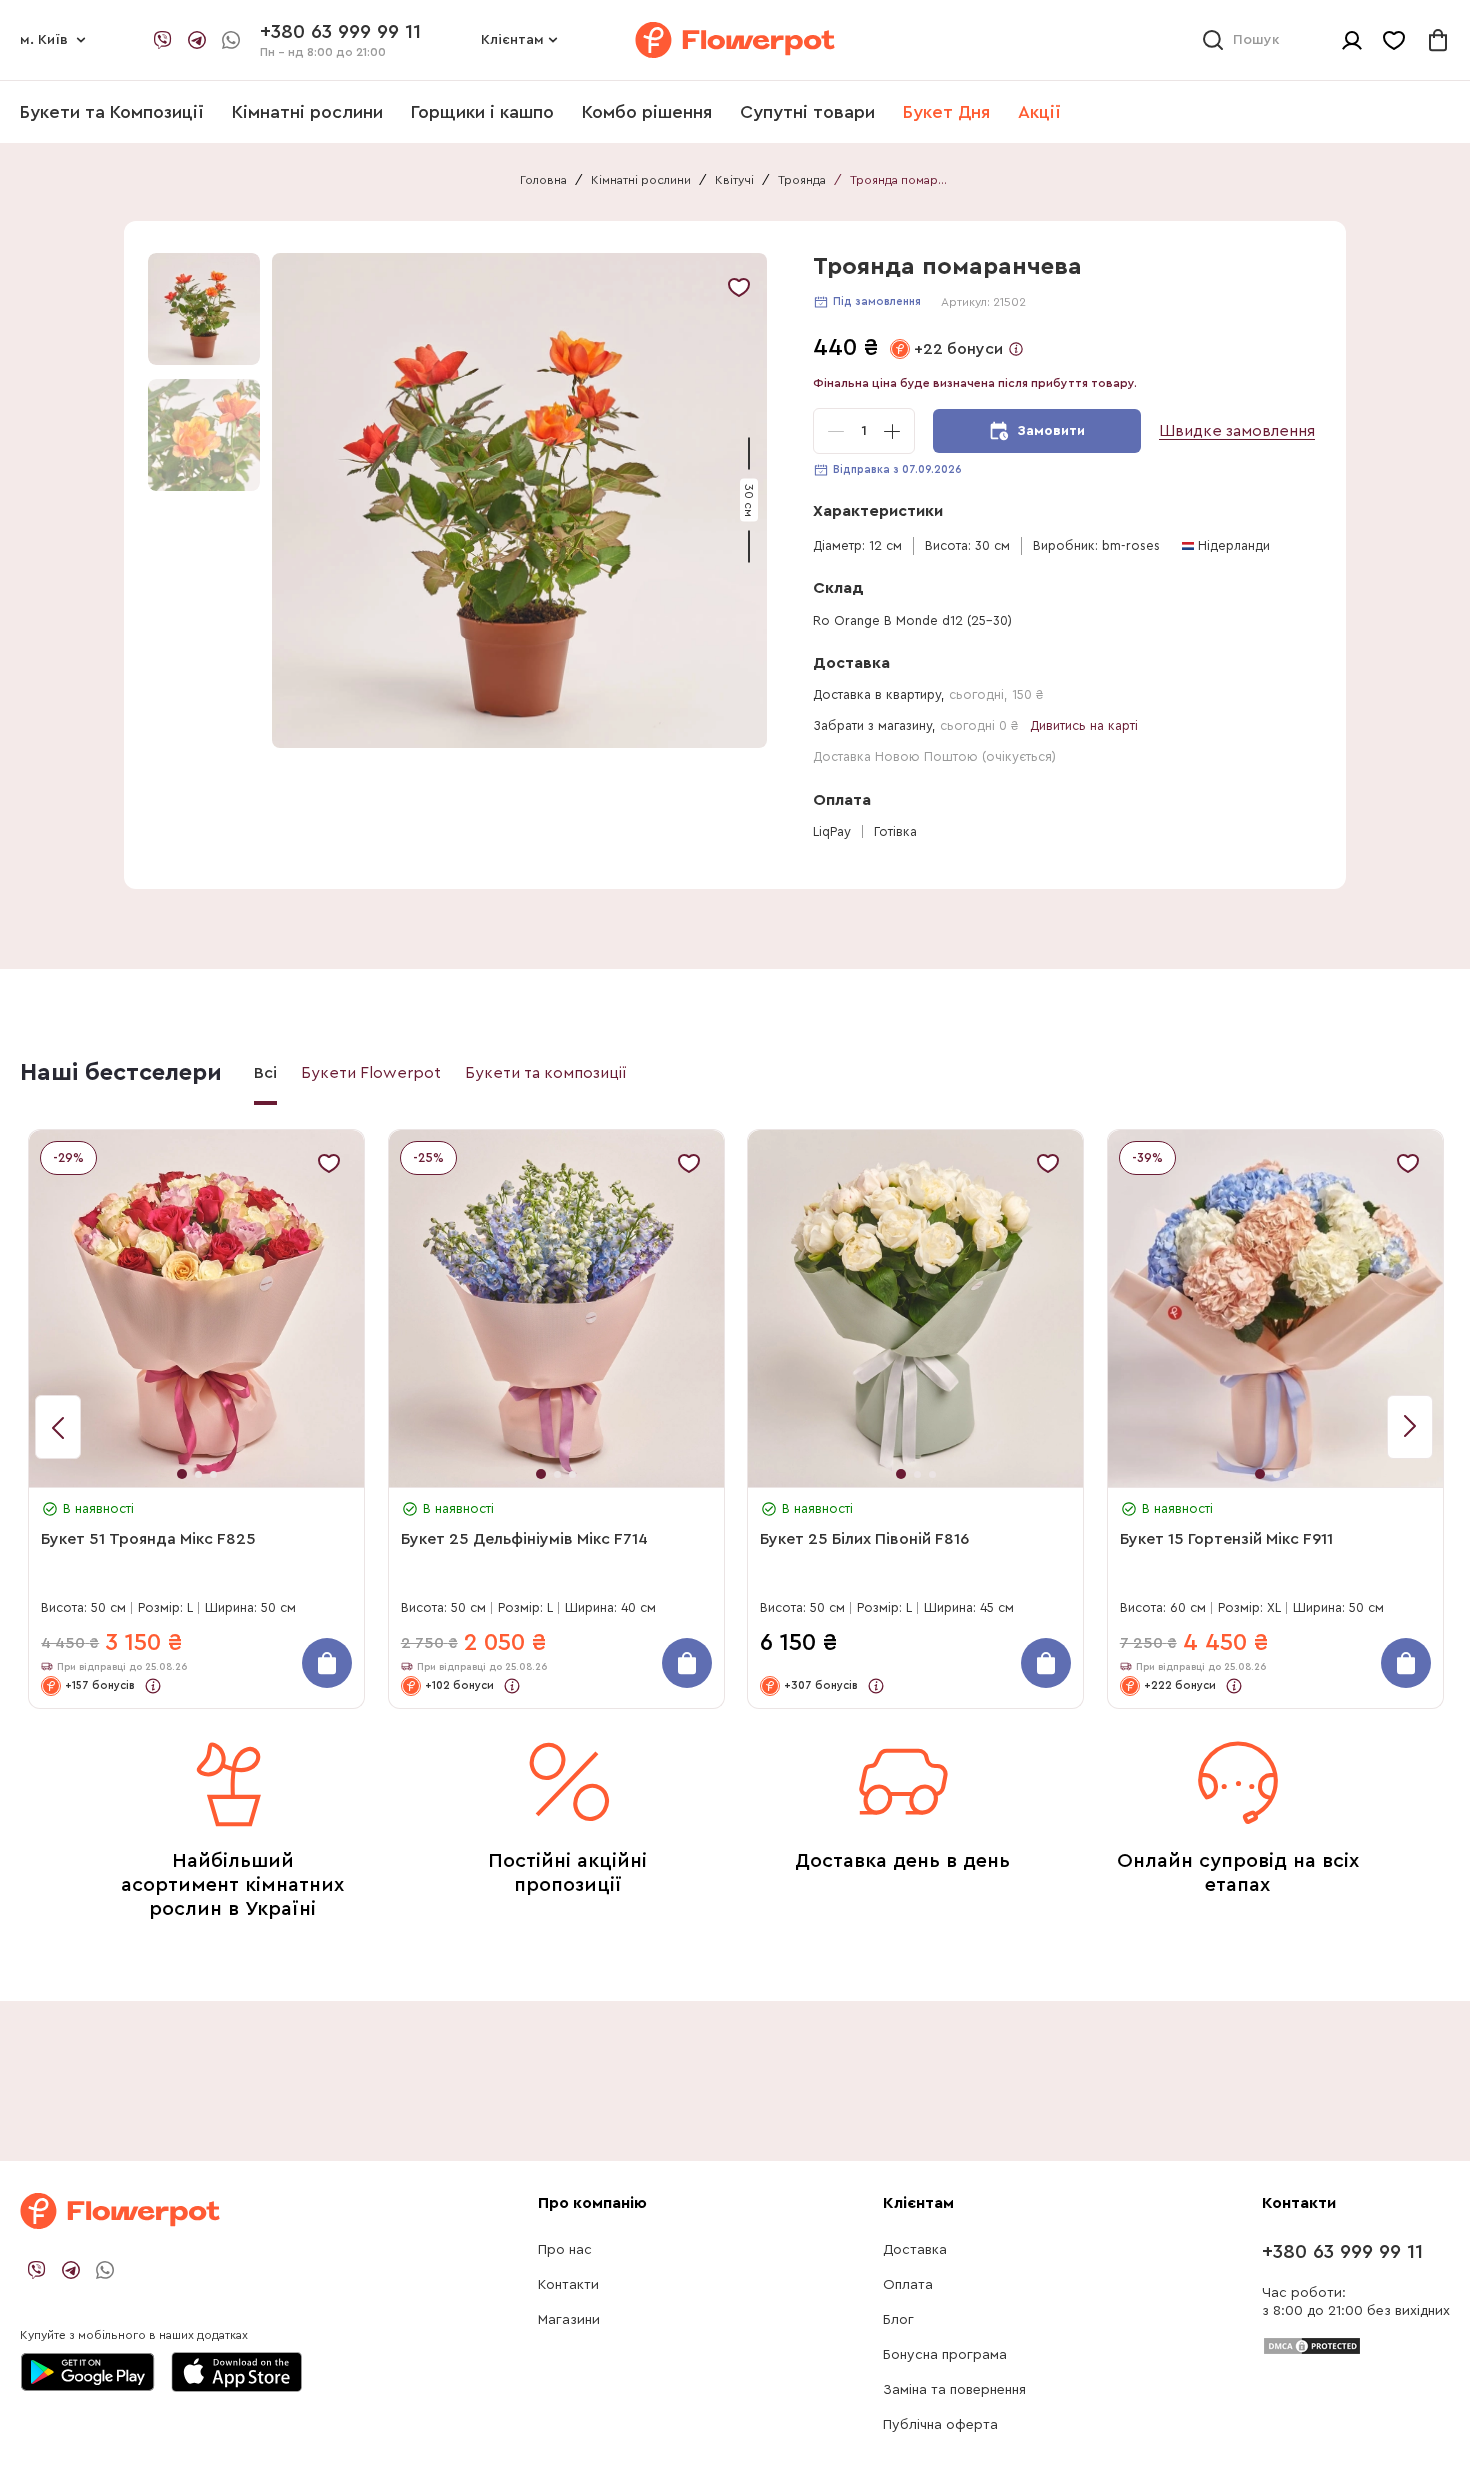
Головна (543, 180)
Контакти (568, 2285)
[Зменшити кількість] (836, 431)
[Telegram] (197, 40)
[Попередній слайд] (1410, 1427)
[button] (522, 500)
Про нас (565, 2250)
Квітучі (734, 180)
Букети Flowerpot (371, 1073)
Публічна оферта (940, 2425)
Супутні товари (807, 112)
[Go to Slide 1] (204, 309)
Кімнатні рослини (307, 112)
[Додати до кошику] (327, 1663)
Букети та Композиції (112, 112)
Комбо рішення (647, 112)
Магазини (569, 2320)
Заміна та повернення (954, 2390)
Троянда (802, 180)
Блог (898, 2320)
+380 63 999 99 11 (1342, 2252)
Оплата (908, 2285)
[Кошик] (1438, 40)
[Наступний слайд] (58, 1427)
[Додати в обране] (739, 287)
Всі (265, 1073)
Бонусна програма (945, 2355)
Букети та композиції (546, 1073)
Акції (1039, 112)
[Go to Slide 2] (204, 435)
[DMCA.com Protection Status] (1312, 2345)
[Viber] (163, 40)
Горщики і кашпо (482, 112)
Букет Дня (946, 112)
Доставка (915, 2250)
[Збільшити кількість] (892, 431)
